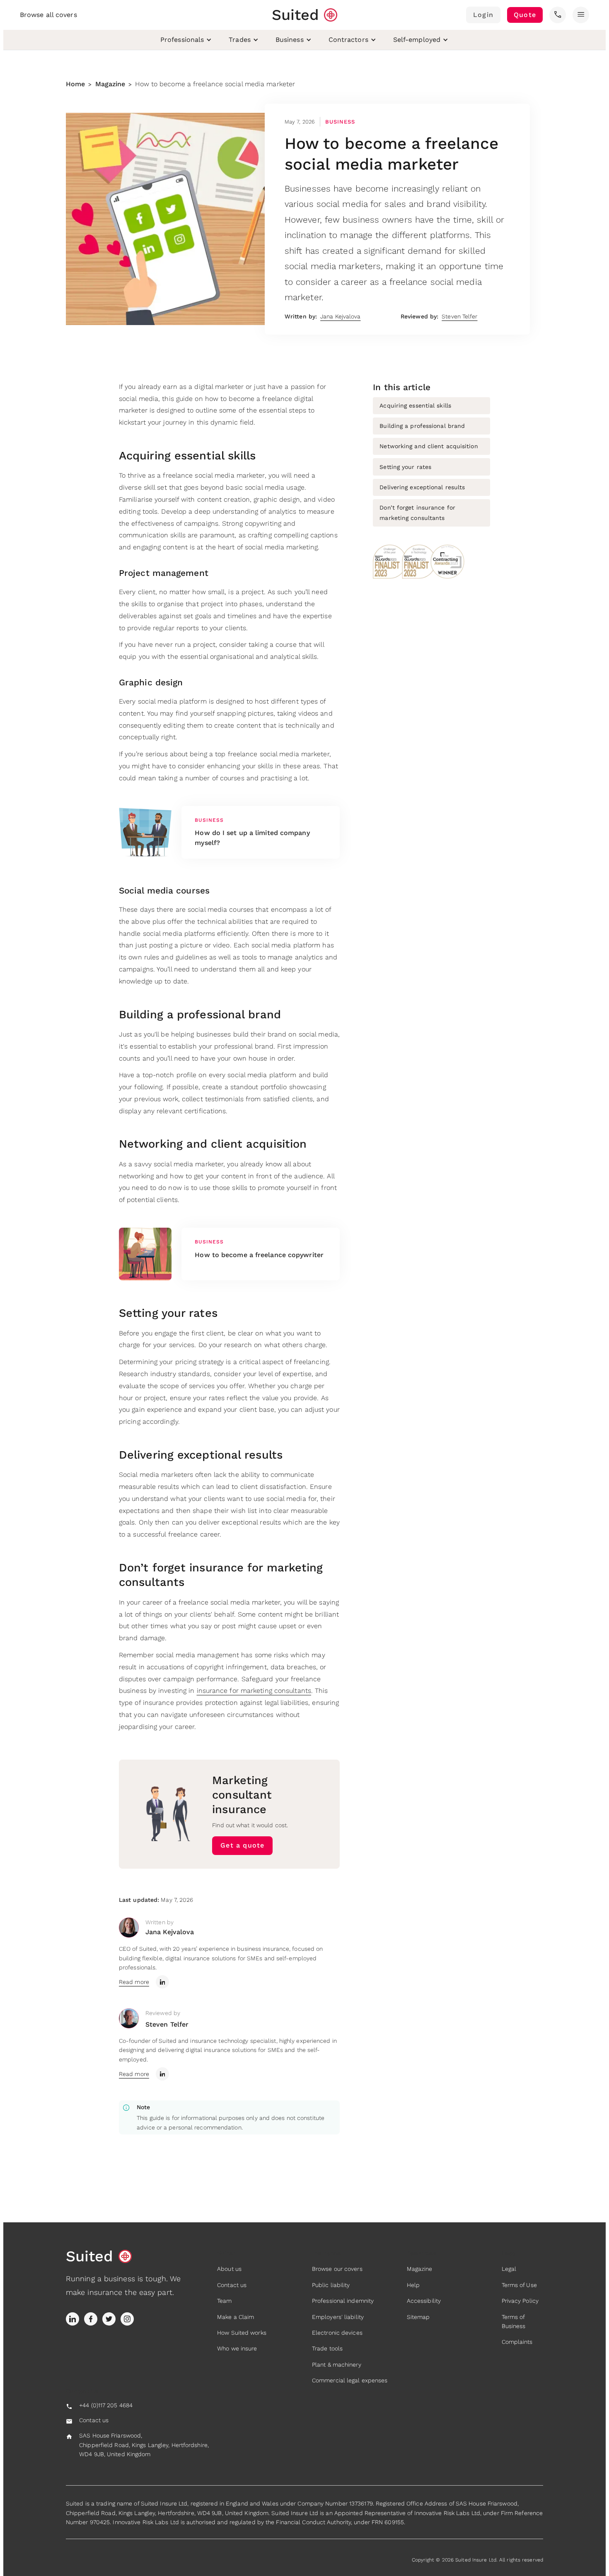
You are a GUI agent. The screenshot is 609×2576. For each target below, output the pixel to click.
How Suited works (242, 2333)
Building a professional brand (422, 426)
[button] (558, 15)
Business (340, 122)
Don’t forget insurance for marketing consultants (417, 513)
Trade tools (327, 2348)
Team (224, 2301)
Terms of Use (519, 2285)
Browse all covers (48, 15)
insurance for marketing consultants (254, 1691)
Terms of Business (514, 2321)
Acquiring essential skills (415, 405)
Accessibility (424, 2301)
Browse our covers (337, 2269)
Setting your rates (405, 467)
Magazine (110, 84)
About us (229, 2269)
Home (75, 84)
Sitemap (418, 2317)
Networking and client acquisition (429, 446)
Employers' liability (338, 2317)
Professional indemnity (343, 2301)
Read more (134, 1982)
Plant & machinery (337, 2365)
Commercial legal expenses (350, 2380)
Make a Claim (236, 2317)
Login (483, 15)
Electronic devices (337, 2333)
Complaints (517, 2342)
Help (413, 2285)
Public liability (331, 2285)
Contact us (232, 2285)
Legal (509, 2269)
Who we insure (237, 2348)
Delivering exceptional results (422, 487)
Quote (525, 15)
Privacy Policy (520, 2301)
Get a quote (242, 1845)
